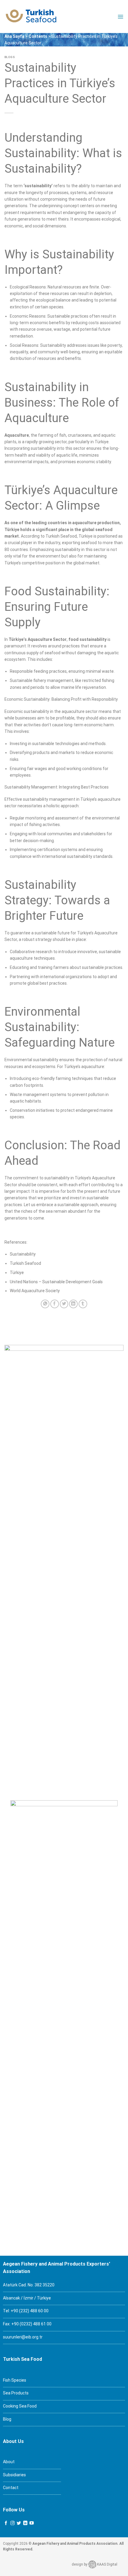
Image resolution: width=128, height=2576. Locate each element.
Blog (7, 2419)
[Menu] (120, 17)
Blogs (10, 57)
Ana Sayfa (14, 36)
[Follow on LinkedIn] (25, 2523)
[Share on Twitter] (64, 1304)
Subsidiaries (14, 2475)
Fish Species (15, 2380)
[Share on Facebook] (55, 1304)
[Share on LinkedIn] (73, 1304)
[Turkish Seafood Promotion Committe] (31, 17)
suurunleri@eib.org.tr (23, 2337)
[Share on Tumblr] (83, 1304)
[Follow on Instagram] (13, 2523)
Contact (11, 2488)
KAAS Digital (107, 2564)
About (9, 2462)
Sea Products (16, 2393)
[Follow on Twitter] (19, 2523)
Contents (38, 36)
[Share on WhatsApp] (45, 1304)
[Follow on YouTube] (32, 2523)
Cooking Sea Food (20, 2406)
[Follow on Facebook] (6, 2523)
